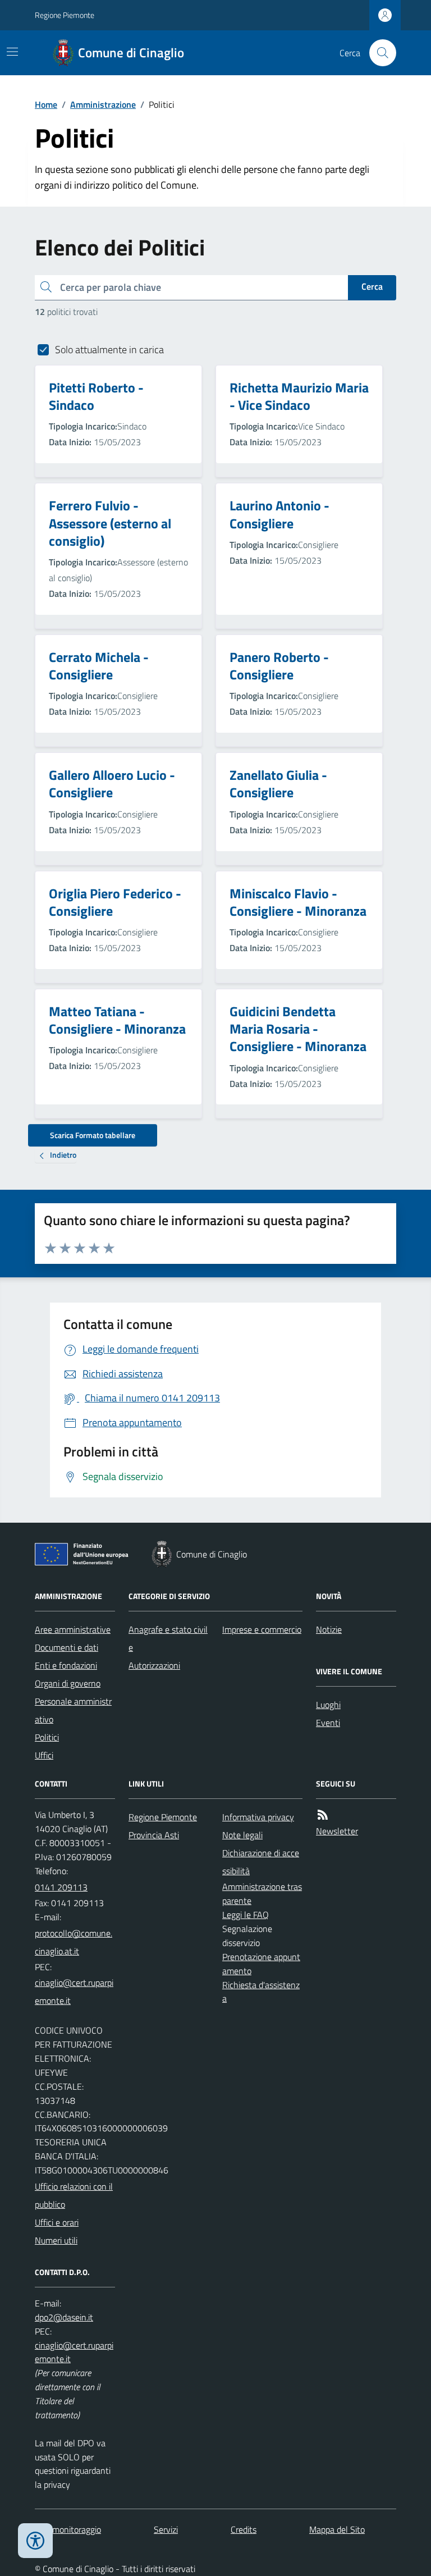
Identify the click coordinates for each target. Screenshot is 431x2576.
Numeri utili (56, 2240)
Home (46, 104)
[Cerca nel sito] (378, 53)
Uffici (44, 1755)
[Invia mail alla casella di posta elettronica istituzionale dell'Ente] (75, 1942)
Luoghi (328, 1705)
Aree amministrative (73, 1629)
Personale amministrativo (73, 1710)
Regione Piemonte (65, 15)
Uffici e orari (57, 2222)
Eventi (328, 1723)
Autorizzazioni (154, 1665)
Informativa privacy (258, 1817)
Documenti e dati (67, 1647)
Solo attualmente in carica (109, 350)
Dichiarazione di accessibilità (261, 1862)
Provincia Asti (154, 1835)
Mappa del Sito (337, 2529)
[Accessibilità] (35, 2541)
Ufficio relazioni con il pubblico (74, 2195)
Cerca (372, 286)
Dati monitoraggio (68, 2529)
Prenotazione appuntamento (261, 1964)
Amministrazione (103, 104)
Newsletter (337, 1831)
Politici (47, 1737)
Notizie (329, 1629)
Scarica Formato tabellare (93, 1135)
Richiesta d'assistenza (261, 1992)
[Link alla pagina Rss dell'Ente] (323, 1815)
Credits (244, 2529)
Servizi (166, 2529)
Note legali (242, 1835)
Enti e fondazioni (66, 1665)
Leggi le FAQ (246, 1915)
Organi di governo (68, 1683)
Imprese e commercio (262, 1629)
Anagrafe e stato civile (168, 1638)
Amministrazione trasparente (262, 1894)
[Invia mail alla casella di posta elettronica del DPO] (64, 2317)
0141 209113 (61, 1887)
